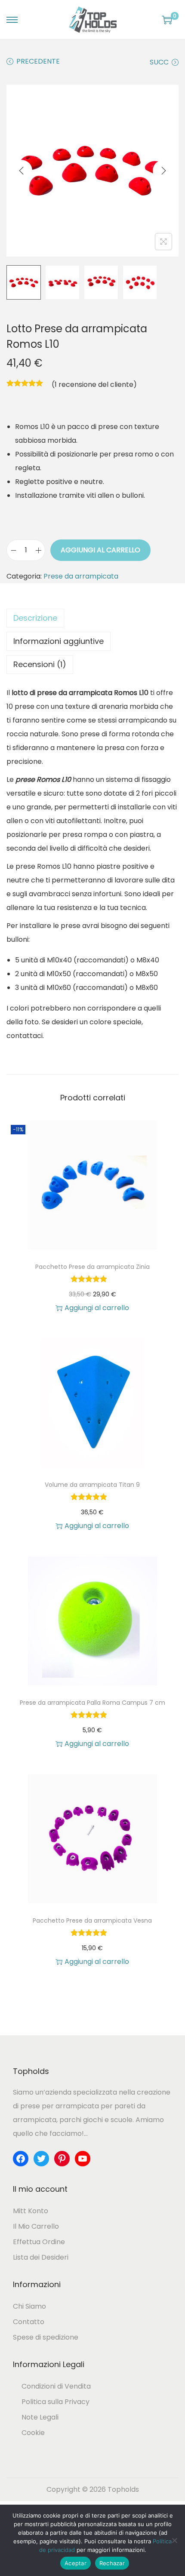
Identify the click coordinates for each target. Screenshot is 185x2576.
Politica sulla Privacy (55, 2402)
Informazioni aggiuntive (59, 641)
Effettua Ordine (39, 2242)
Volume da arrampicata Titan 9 (92, 1485)
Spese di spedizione (46, 2337)
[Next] (163, 171)
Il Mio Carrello (36, 2226)
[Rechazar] (174, 2540)
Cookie (33, 2433)
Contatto (29, 2322)
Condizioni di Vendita (56, 2386)
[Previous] (22, 171)
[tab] (92, 618)
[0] (167, 20)
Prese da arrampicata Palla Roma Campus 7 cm (92, 1703)
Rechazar (112, 2563)
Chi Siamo (29, 2306)
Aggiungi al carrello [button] (97, 1308)
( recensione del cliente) (94, 384)
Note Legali (40, 2417)
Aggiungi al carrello (100, 550)
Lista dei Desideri (41, 2257)
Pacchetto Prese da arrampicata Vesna (92, 1921)
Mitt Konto (31, 2211)
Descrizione (35, 618)
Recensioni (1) (40, 664)
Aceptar (76, 2563)
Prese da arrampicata (81, 576)
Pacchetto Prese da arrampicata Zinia (92, 1267)
